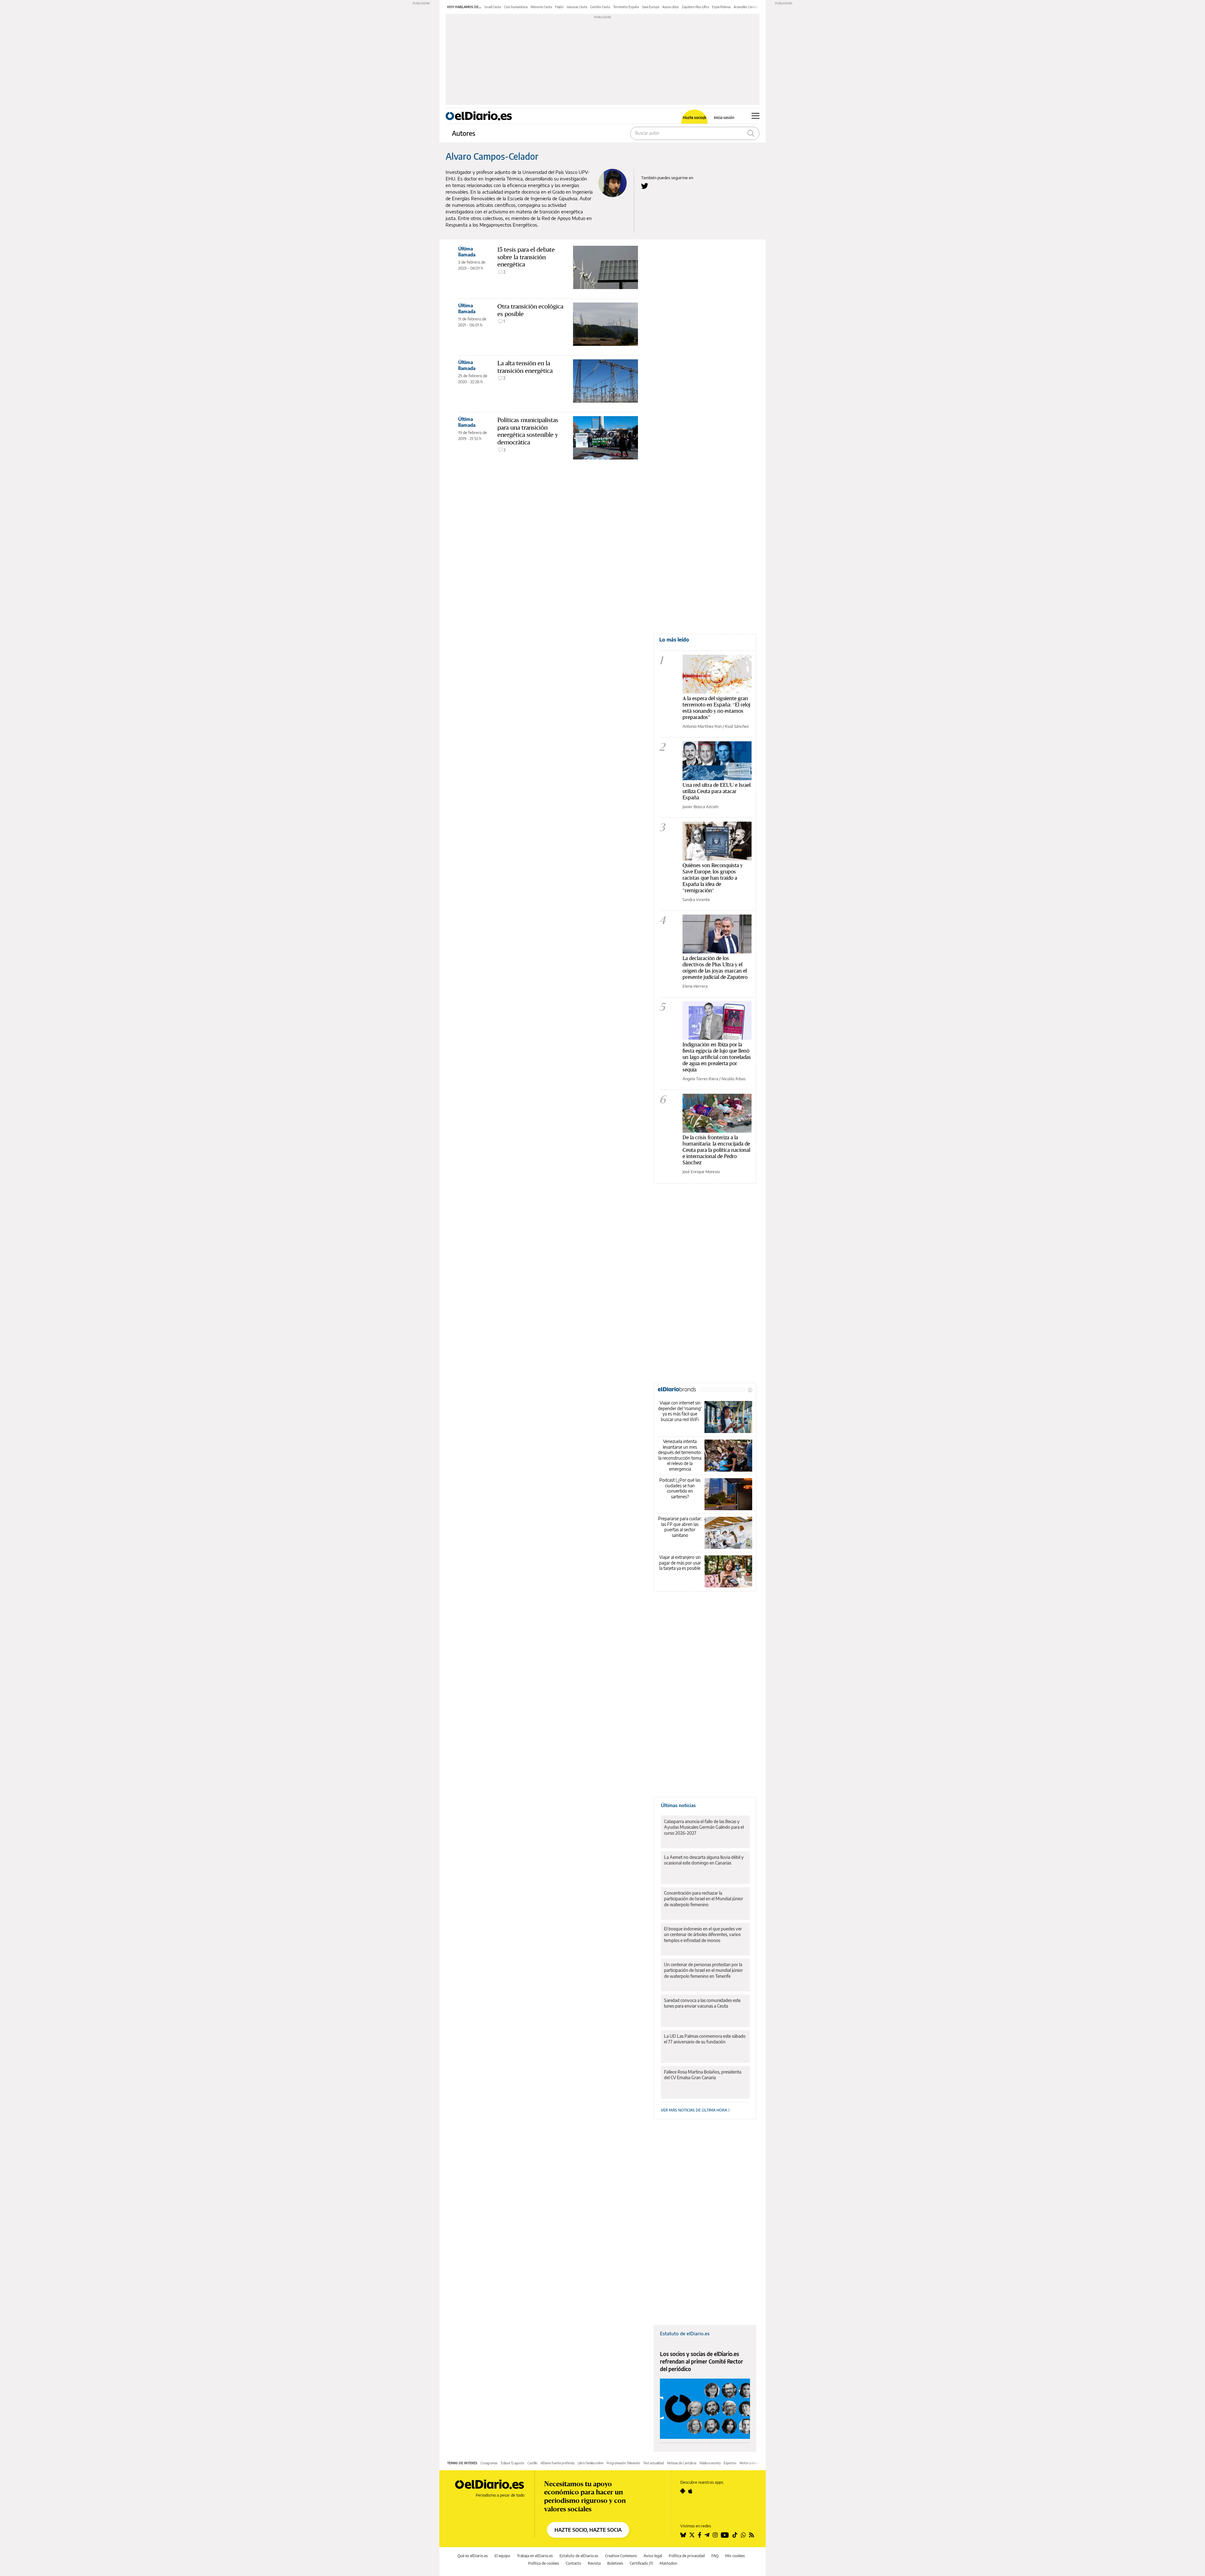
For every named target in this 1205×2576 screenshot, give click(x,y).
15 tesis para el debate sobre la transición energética (526, 257)
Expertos (730, 2463)
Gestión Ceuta (600, 7)
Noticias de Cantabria (682, 2463)
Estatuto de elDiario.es (685, 2333)
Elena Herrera (695, 986)
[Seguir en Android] (683, 2491)
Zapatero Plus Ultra (695, 7)
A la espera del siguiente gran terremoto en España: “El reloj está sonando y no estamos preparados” (716, 708)
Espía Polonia (721, 7)
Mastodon (668, 2563)
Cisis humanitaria (516, 7)
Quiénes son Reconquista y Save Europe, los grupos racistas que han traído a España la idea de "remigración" (713, 878)
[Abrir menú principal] (755, 116)
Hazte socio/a (695, 118)
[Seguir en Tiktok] (735, 2535)
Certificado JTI (641, 2563)
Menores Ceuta (541, 7)
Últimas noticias (678, 1805)
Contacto (573, 2563)
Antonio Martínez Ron (702, 726)
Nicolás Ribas (734, 1079)
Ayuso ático (671, 7)
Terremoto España (626, 7)
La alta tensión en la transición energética (525, 367)
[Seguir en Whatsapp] (743, 2535)
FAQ (715, 2556)
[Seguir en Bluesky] (683, 2535)
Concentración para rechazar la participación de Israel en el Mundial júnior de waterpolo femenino (704, 1899)
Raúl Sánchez (737, 726)
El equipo (502, 2556)
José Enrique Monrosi (701, 1172)
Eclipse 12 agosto (513, 2463)
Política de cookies (544, 2563)
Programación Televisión (623, 2463)
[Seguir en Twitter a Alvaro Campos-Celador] (645, 186)
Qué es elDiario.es (473, 2556)
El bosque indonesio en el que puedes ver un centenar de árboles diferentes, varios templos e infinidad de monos (703, 1934)
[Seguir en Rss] (752, 2535)
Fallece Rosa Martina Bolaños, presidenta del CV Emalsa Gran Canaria (703, 2075)
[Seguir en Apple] (690, 2491)
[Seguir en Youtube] (725, 2535)
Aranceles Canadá (746, 7)
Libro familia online (591, 2463)
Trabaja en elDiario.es (535, 2556)
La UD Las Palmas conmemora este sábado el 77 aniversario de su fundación (705, 2039)
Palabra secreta (710, 2463)
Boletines (615, 2563)
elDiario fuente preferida (558, 2463)
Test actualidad (654, 2463)
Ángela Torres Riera (700, 1079)
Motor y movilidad (752, 2463)
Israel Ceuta (493, 7)
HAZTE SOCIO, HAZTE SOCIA (588, 2530)
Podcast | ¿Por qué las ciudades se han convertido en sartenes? (680, 1488)
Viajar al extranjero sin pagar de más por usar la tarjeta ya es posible (680, 1563)
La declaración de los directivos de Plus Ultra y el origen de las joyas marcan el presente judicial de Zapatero (715, 967)
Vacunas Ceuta (577, 7)
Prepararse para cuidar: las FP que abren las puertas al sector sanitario (680, 1527)
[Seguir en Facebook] (700, 2535)
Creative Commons (621, 2556)
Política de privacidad (687, 2556)
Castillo (533, 2463)
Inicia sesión (724, 118)
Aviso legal (653, 2556)
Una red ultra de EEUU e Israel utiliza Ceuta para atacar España (717, 791)
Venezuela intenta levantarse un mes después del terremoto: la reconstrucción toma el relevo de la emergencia (680, 1455)
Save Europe (651, 7)
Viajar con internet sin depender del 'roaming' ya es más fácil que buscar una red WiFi (680, 1411)
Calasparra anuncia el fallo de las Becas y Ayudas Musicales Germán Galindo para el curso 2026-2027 (704, 1827)
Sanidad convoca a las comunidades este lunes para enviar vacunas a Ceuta (702, 2003)
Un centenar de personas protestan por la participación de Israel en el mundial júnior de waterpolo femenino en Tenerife (703, 1970)
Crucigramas (489, 2463)
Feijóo (559, 7)
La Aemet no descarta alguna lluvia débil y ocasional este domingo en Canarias (704, 1860)
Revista (594, 2563)
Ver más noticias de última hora (694, 2110)
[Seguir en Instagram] (715, 2535)
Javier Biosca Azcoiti (700, 807)
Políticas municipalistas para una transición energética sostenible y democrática (528, 431)
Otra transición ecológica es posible (530, 310)
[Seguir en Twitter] (692, 2535)
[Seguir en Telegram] (707, 2535)
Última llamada (467, 252)
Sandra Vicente (696, 899)
